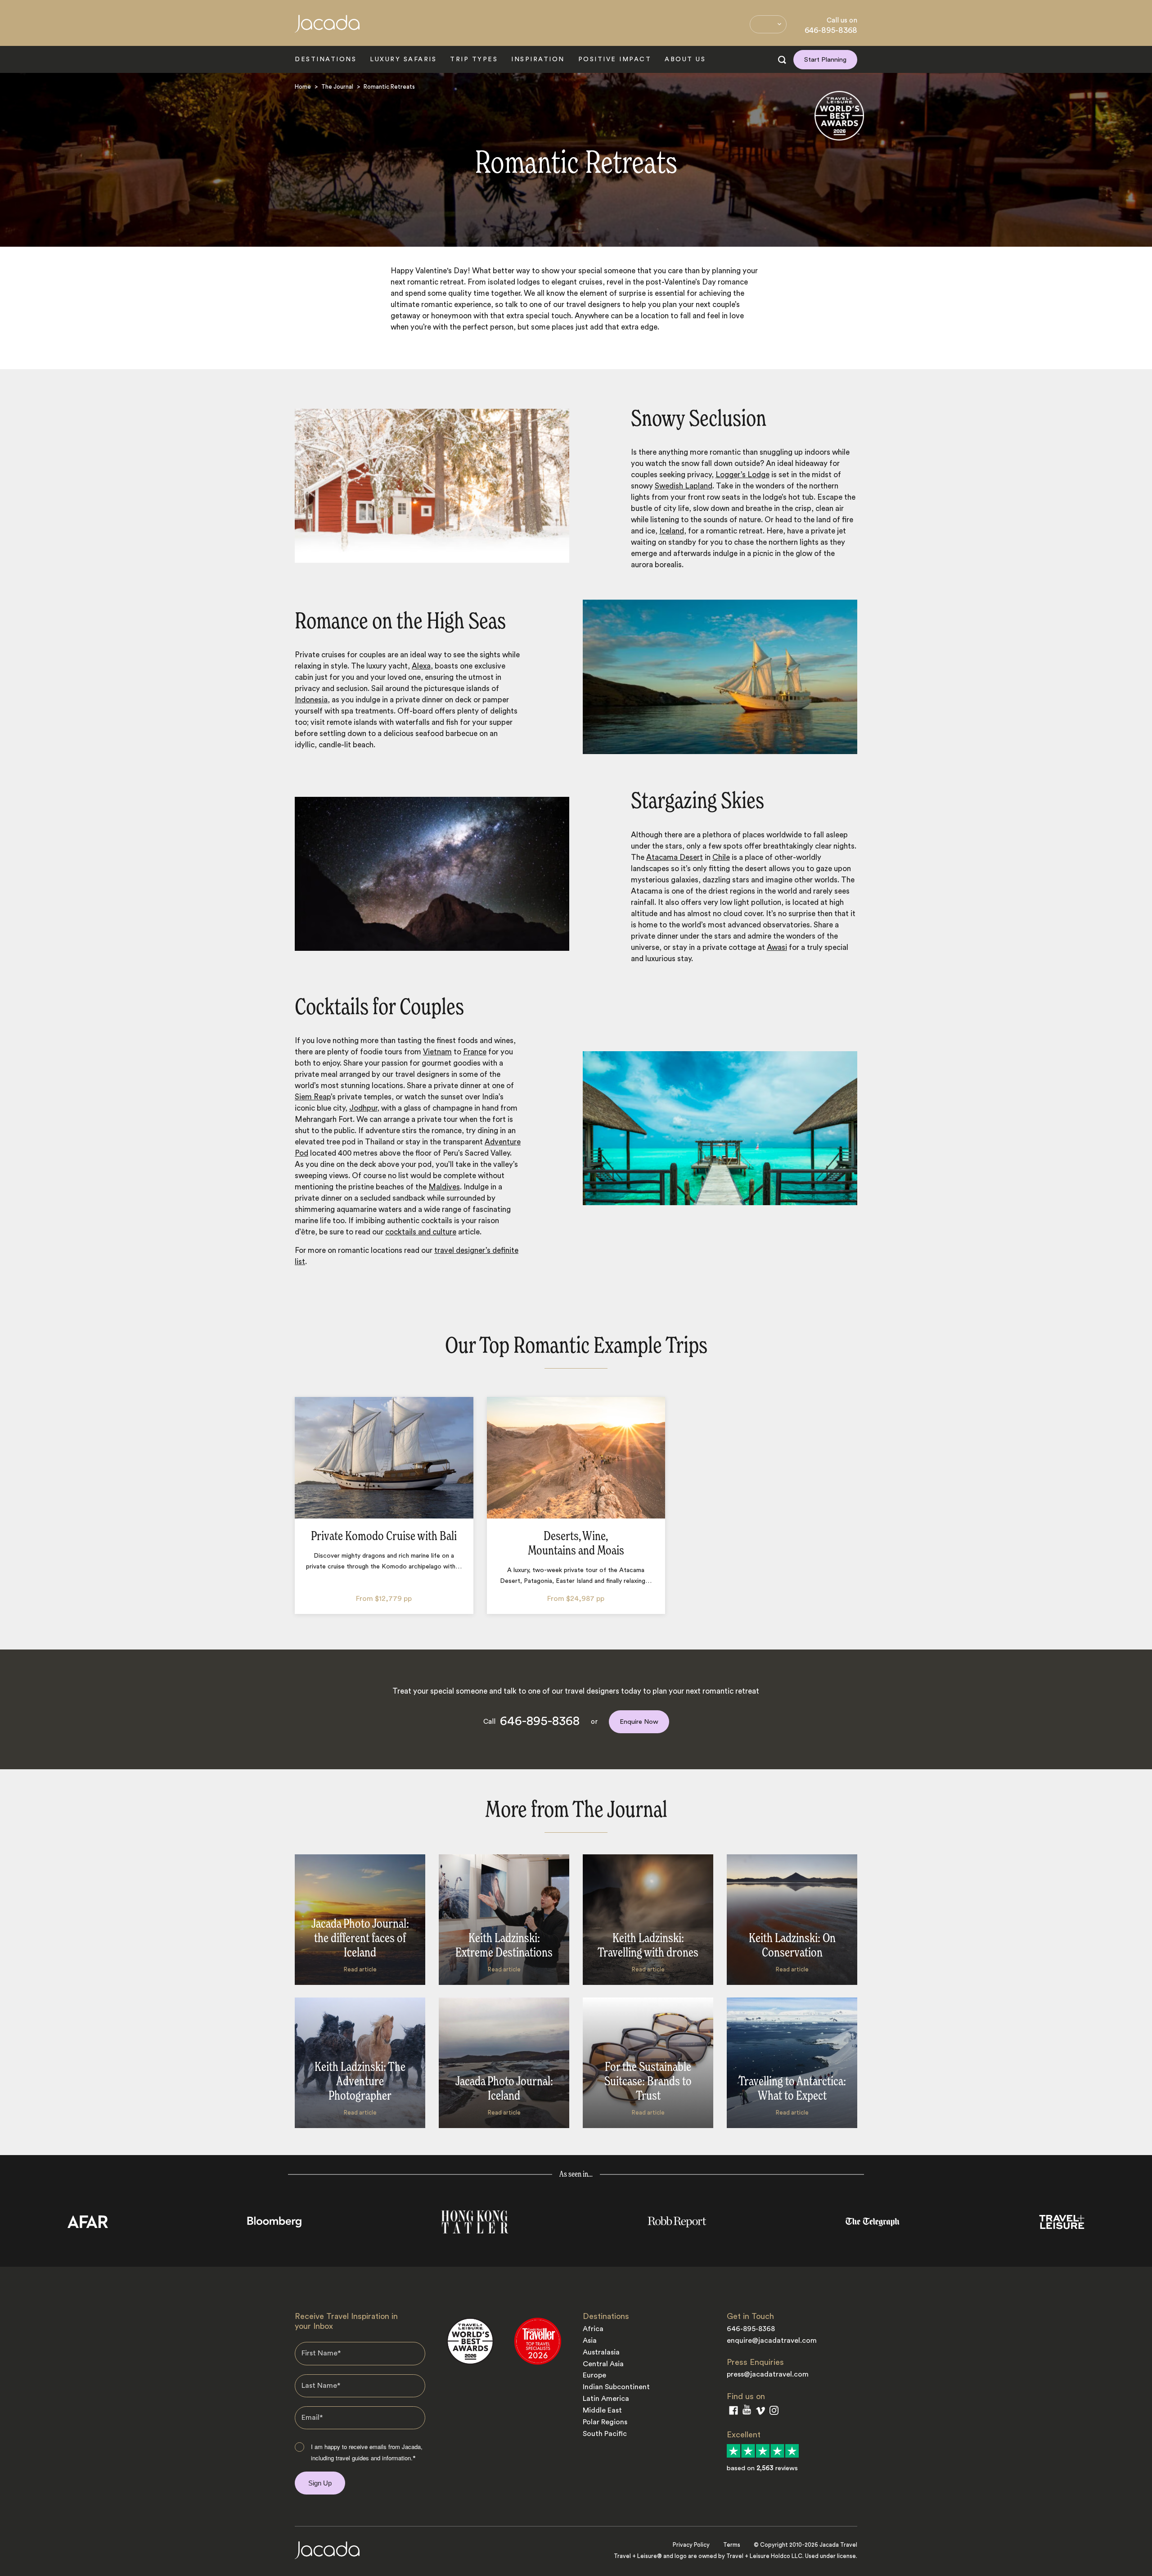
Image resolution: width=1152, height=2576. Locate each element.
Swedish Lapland (684, 486)
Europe (594, 2375)
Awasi (777, 947)
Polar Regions (605, 2422)
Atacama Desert (675, 857)
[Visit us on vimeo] (760, 2413)
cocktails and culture (421, 1232)
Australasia (601, 2352)
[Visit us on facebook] (733, 2412)
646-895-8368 (831, 30)
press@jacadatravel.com (768, 2374)
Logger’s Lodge (742, 475)
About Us (685, 59)
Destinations (326, 59)
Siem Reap (313, 1097)
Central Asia (603, 2364)
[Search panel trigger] (782, 60)
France (475, 1052)
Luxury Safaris (403, 59)
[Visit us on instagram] (774, 2412)
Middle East (602, 2410)
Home (303, 87)
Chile (721, 857)
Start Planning (825, 60)
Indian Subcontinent (616, 2387)
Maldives (444, 1187)
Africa (593, 2329)
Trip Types (474, 59)
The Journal (337, 87)
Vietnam (437, 1052)
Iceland (672, 531)
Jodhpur (363, 1108)
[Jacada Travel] (327, 29)
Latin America (606, 2399)
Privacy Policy (691, 2545)
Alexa (421, 666)
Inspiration (538, 59)
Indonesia (311, 700)
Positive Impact (615, 59)
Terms (732, 2545)
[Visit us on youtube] (747, 2412)
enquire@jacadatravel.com (772, 2341)
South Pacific (605, 2434)
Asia (590, 2341)
